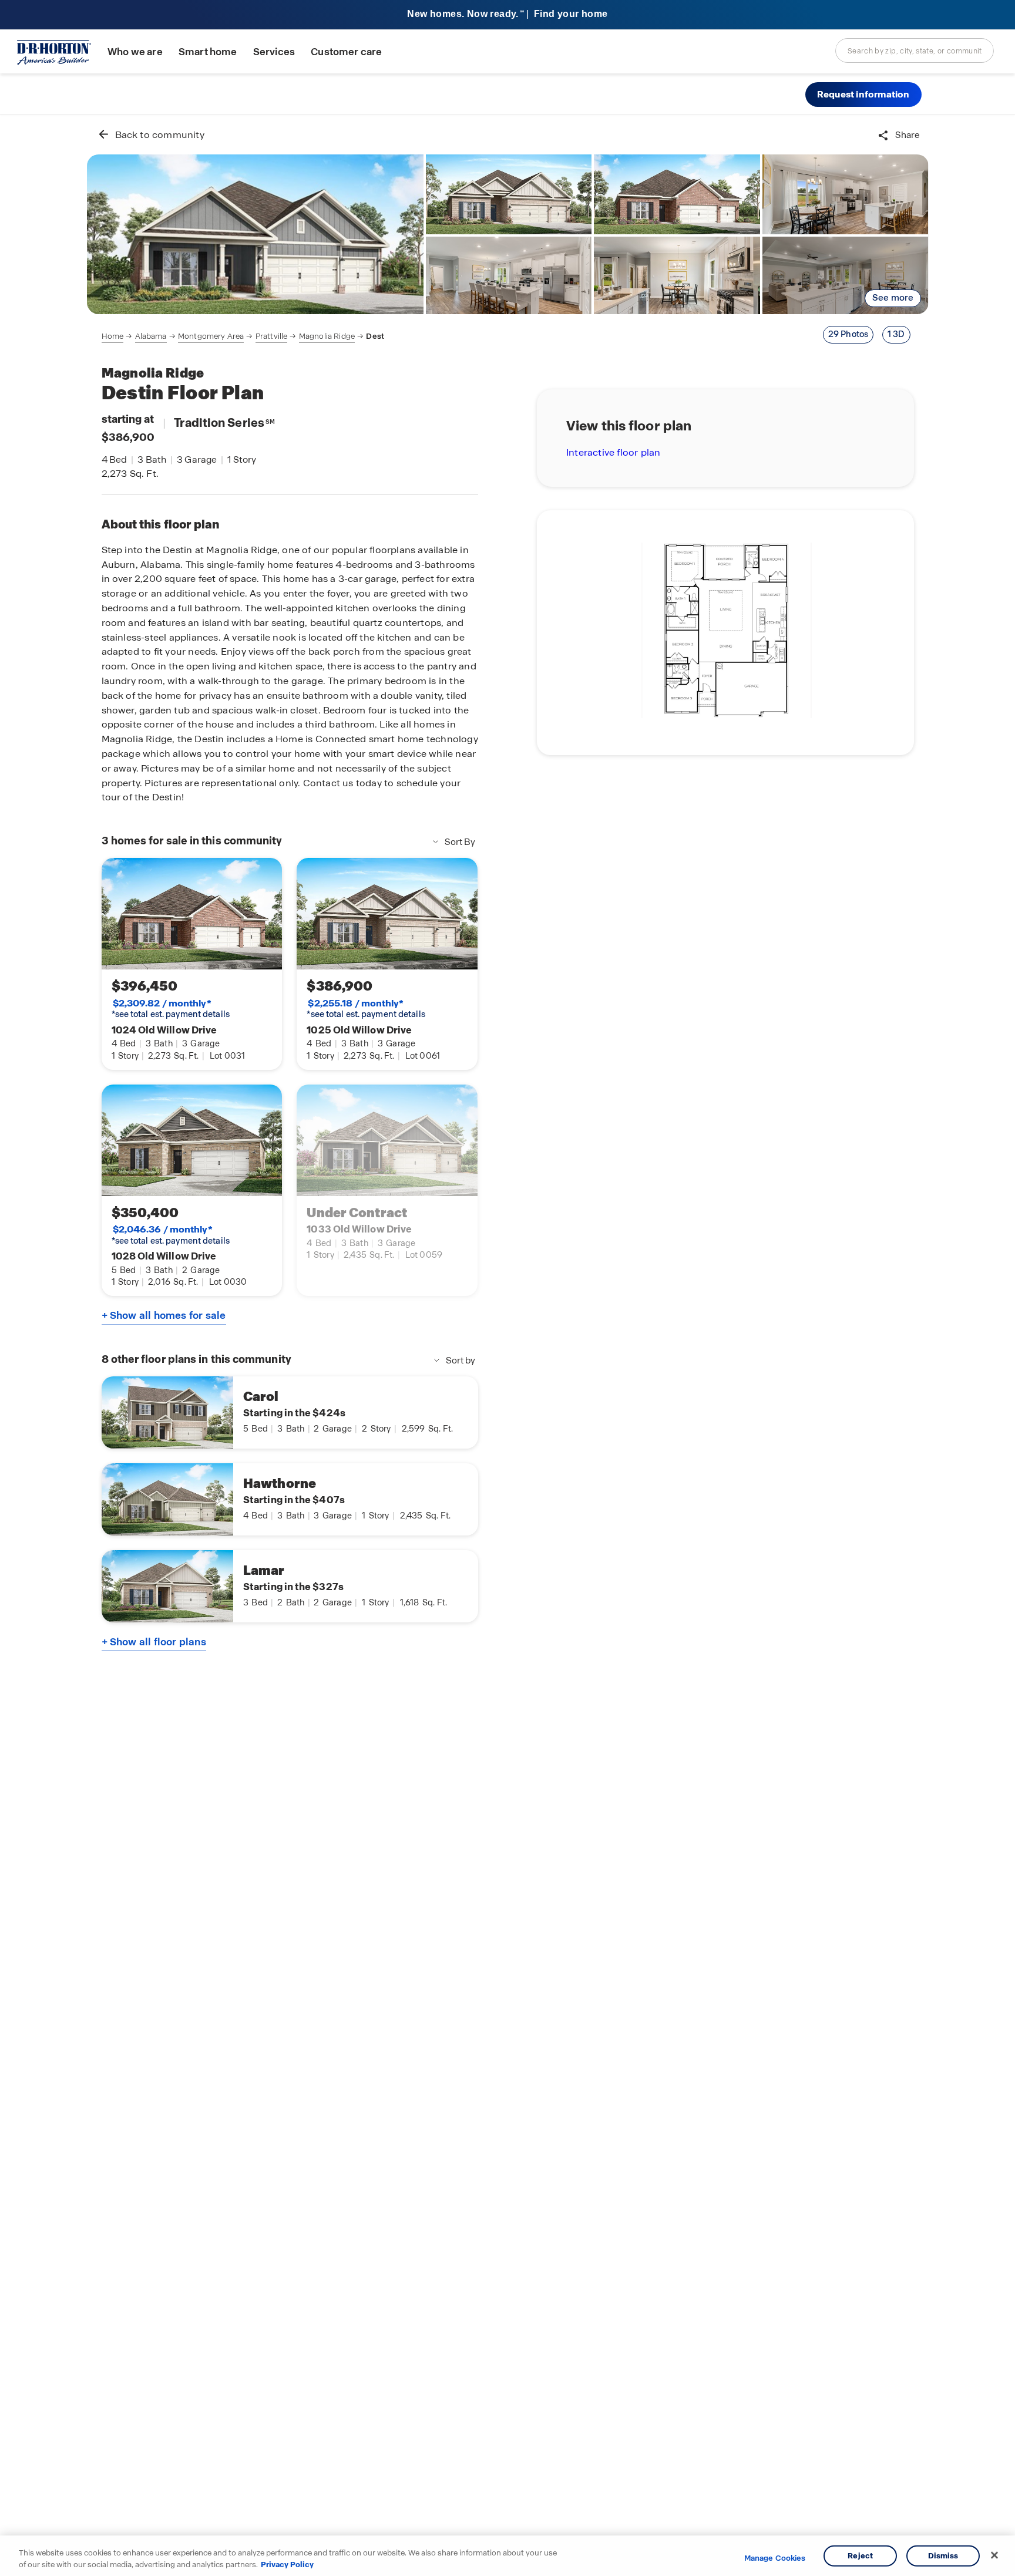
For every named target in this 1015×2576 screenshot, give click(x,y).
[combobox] (915, 50)
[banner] (508, 15)
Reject (860, 2556)
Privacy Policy (287, 2564)
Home (113, 336)
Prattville (272, 336)
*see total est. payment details (171, 1009)
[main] (508, 1345)
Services (274, 52)
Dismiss (943, 2556)
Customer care (346, 52)
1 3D (896, 334)
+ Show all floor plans (154, 1642)
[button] (863, 95)
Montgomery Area (211, 336)
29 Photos (848, 334)
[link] (255, 234)
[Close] (994, 2555)
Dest (375, 336)
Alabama (151, 336)
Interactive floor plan (613, 452)
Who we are (135, 52)
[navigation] (243, 336)
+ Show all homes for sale (164, 1315)
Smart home (208, 52)
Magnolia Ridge (327, 336)
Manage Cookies (775, 2558)
